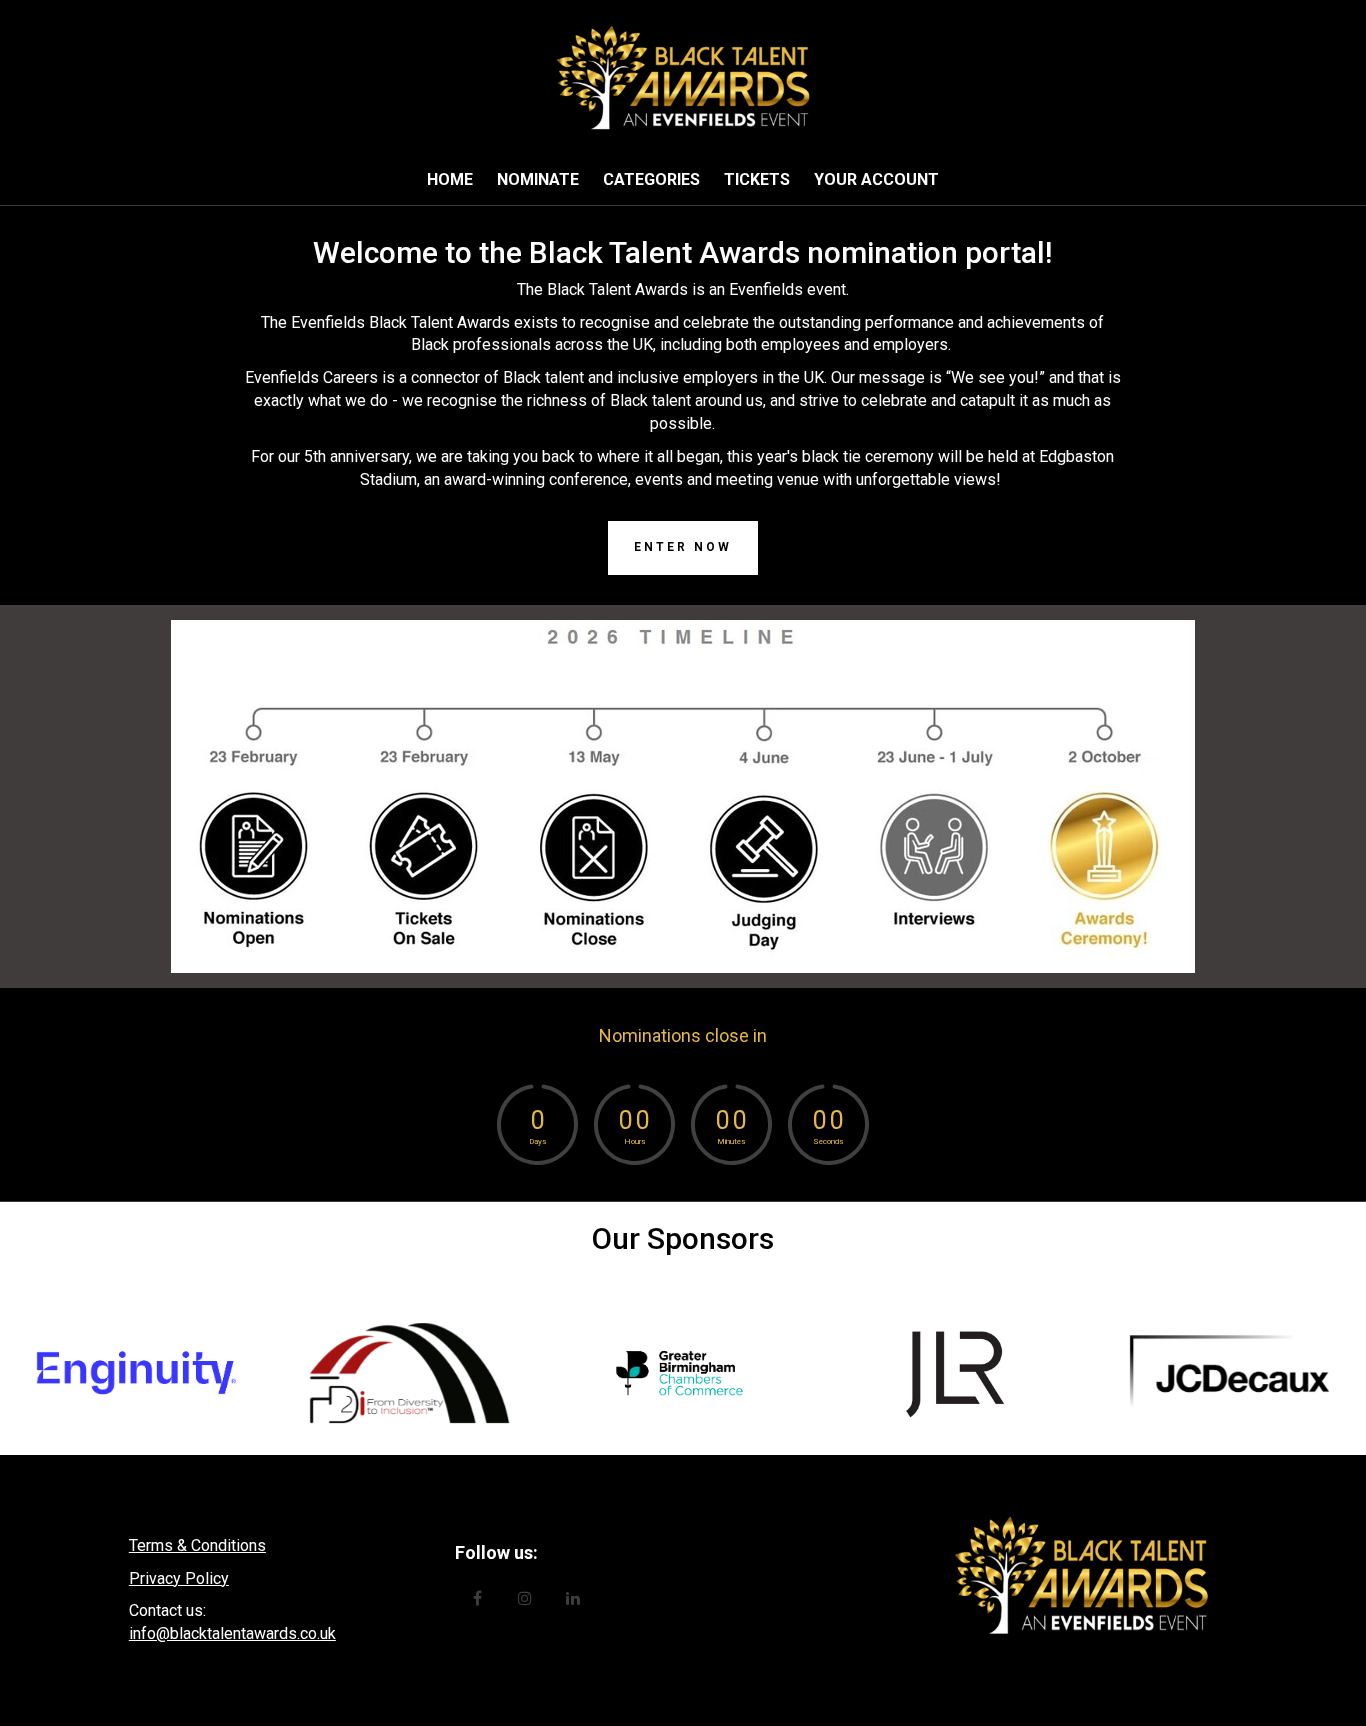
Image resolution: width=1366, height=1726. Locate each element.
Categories (651, 179)
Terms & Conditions (197, 1545)
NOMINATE (538, 179)
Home (450, 179)
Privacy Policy (179, 1578)
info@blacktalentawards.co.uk (232, 1633)
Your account (876, 179)
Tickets (757, 179)
